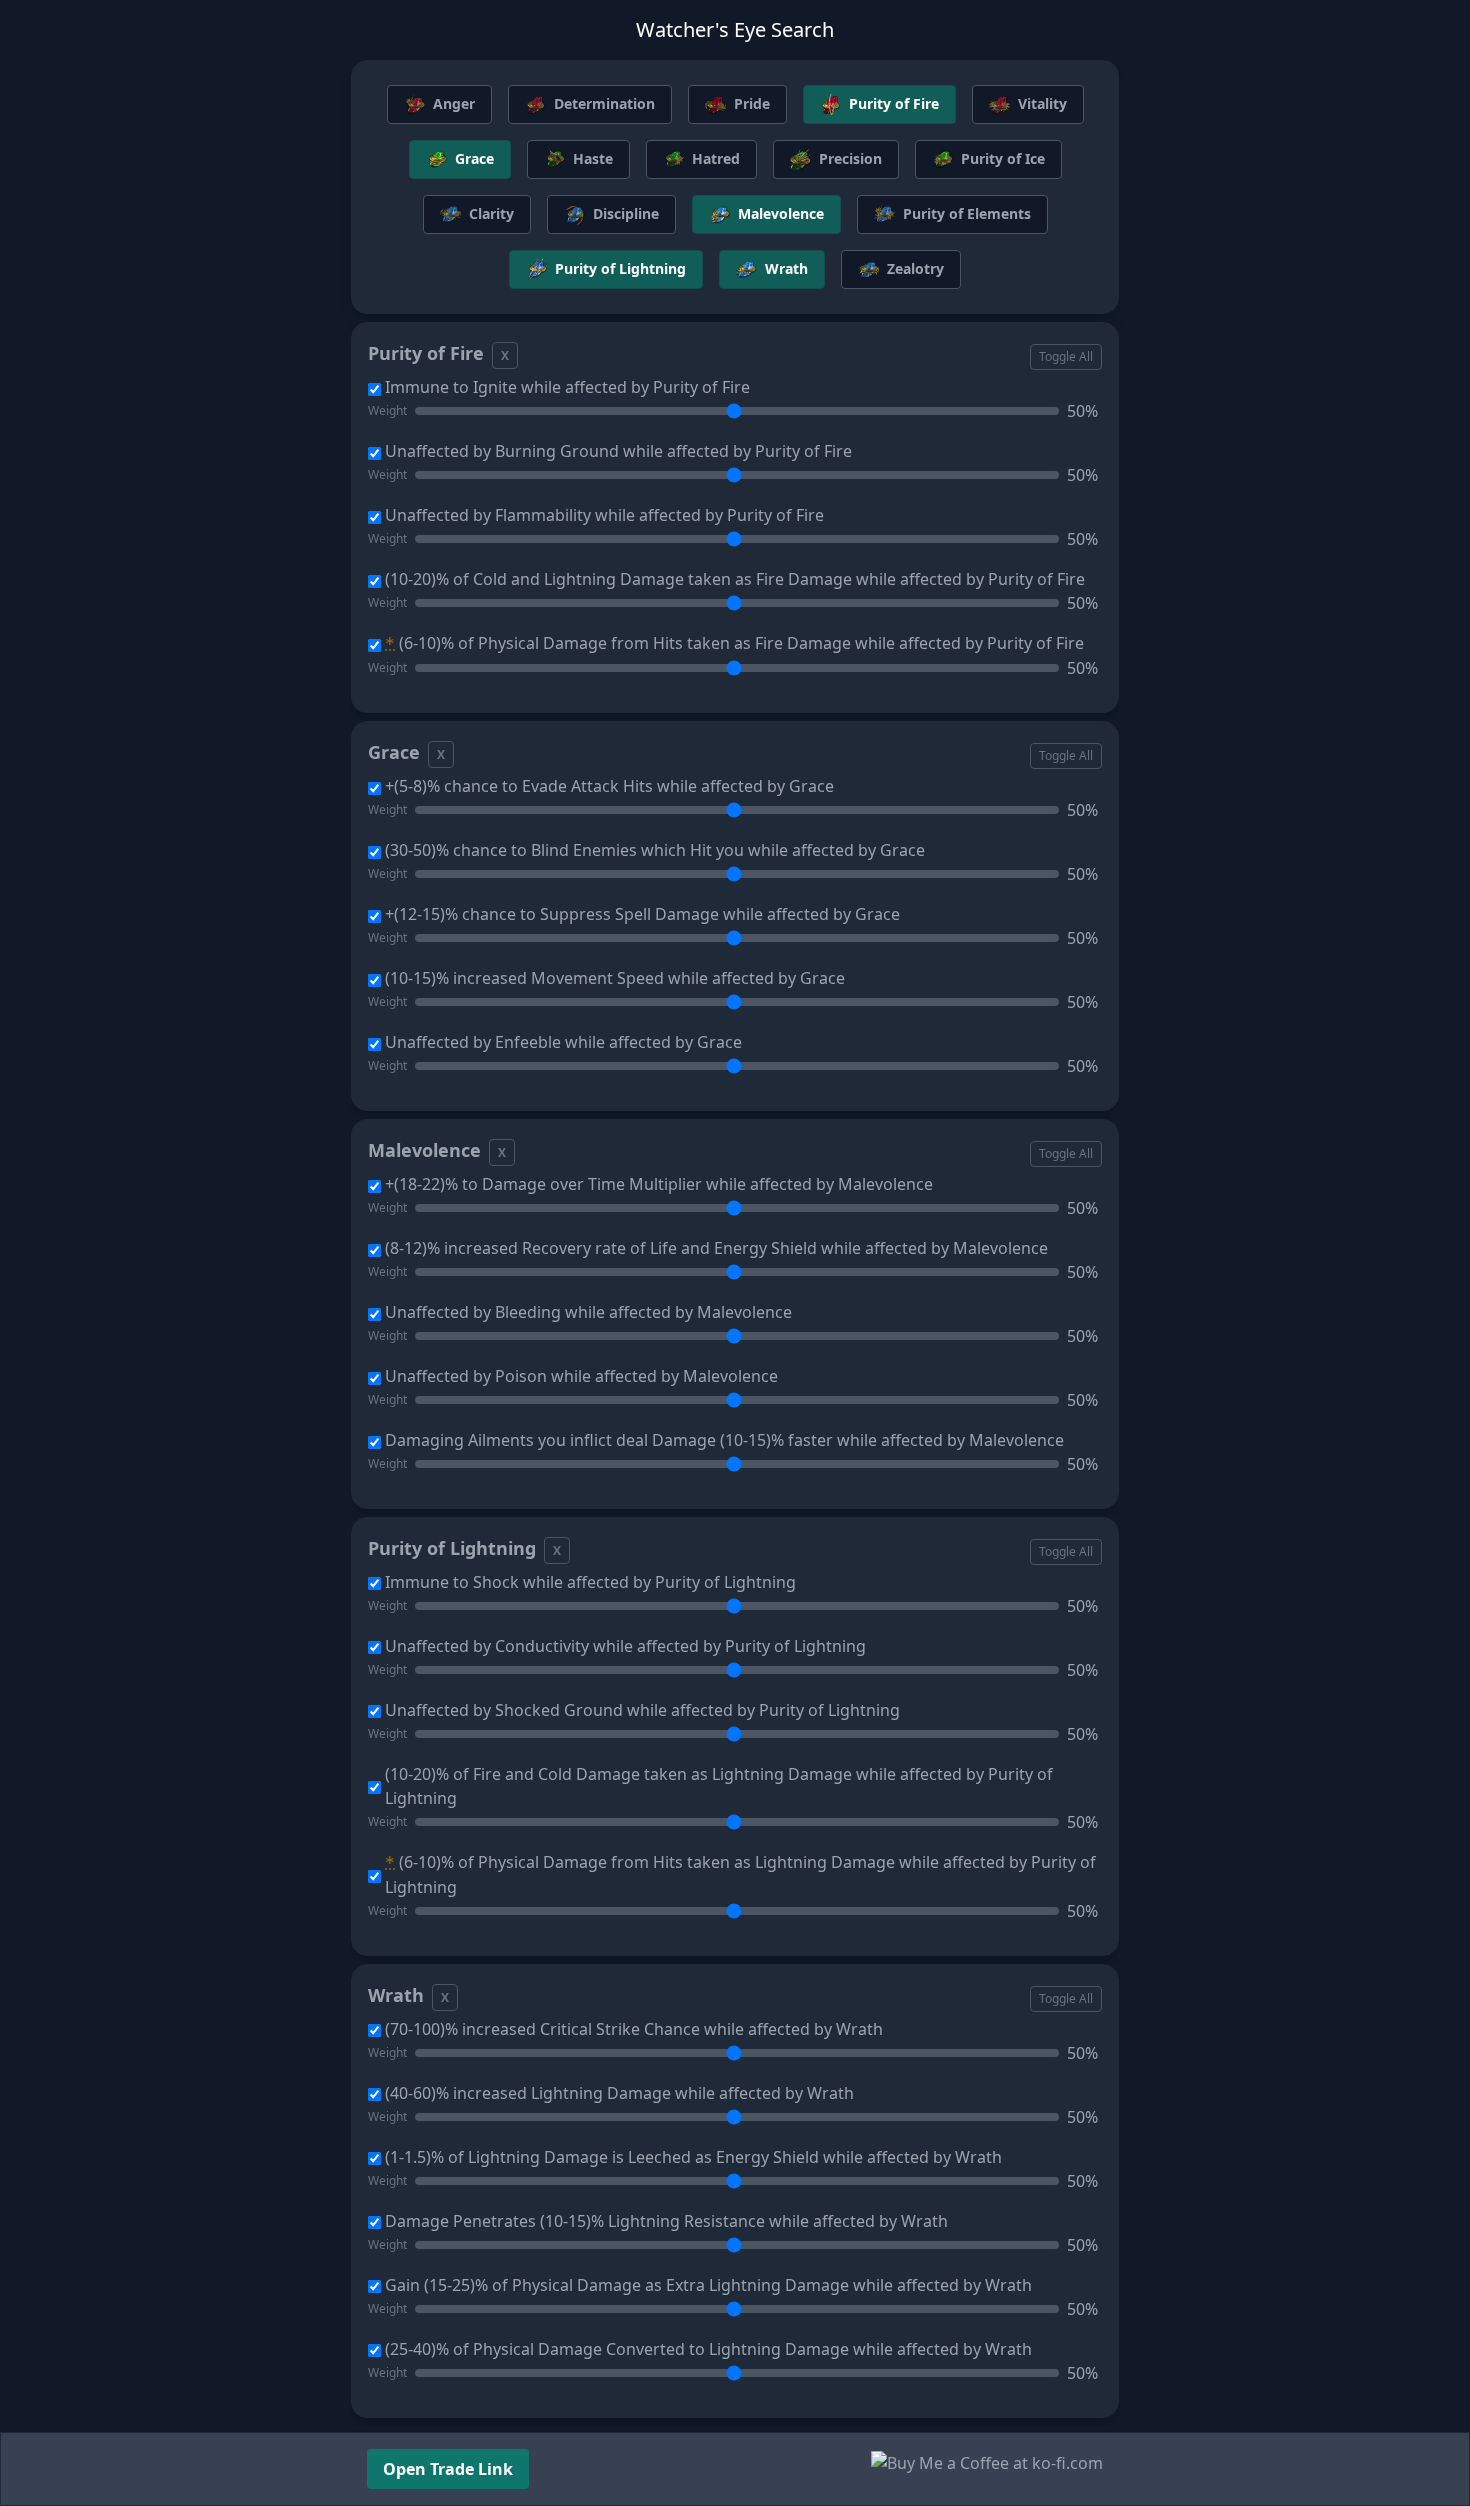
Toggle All (1066, 356)
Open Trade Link (448, 2469)
